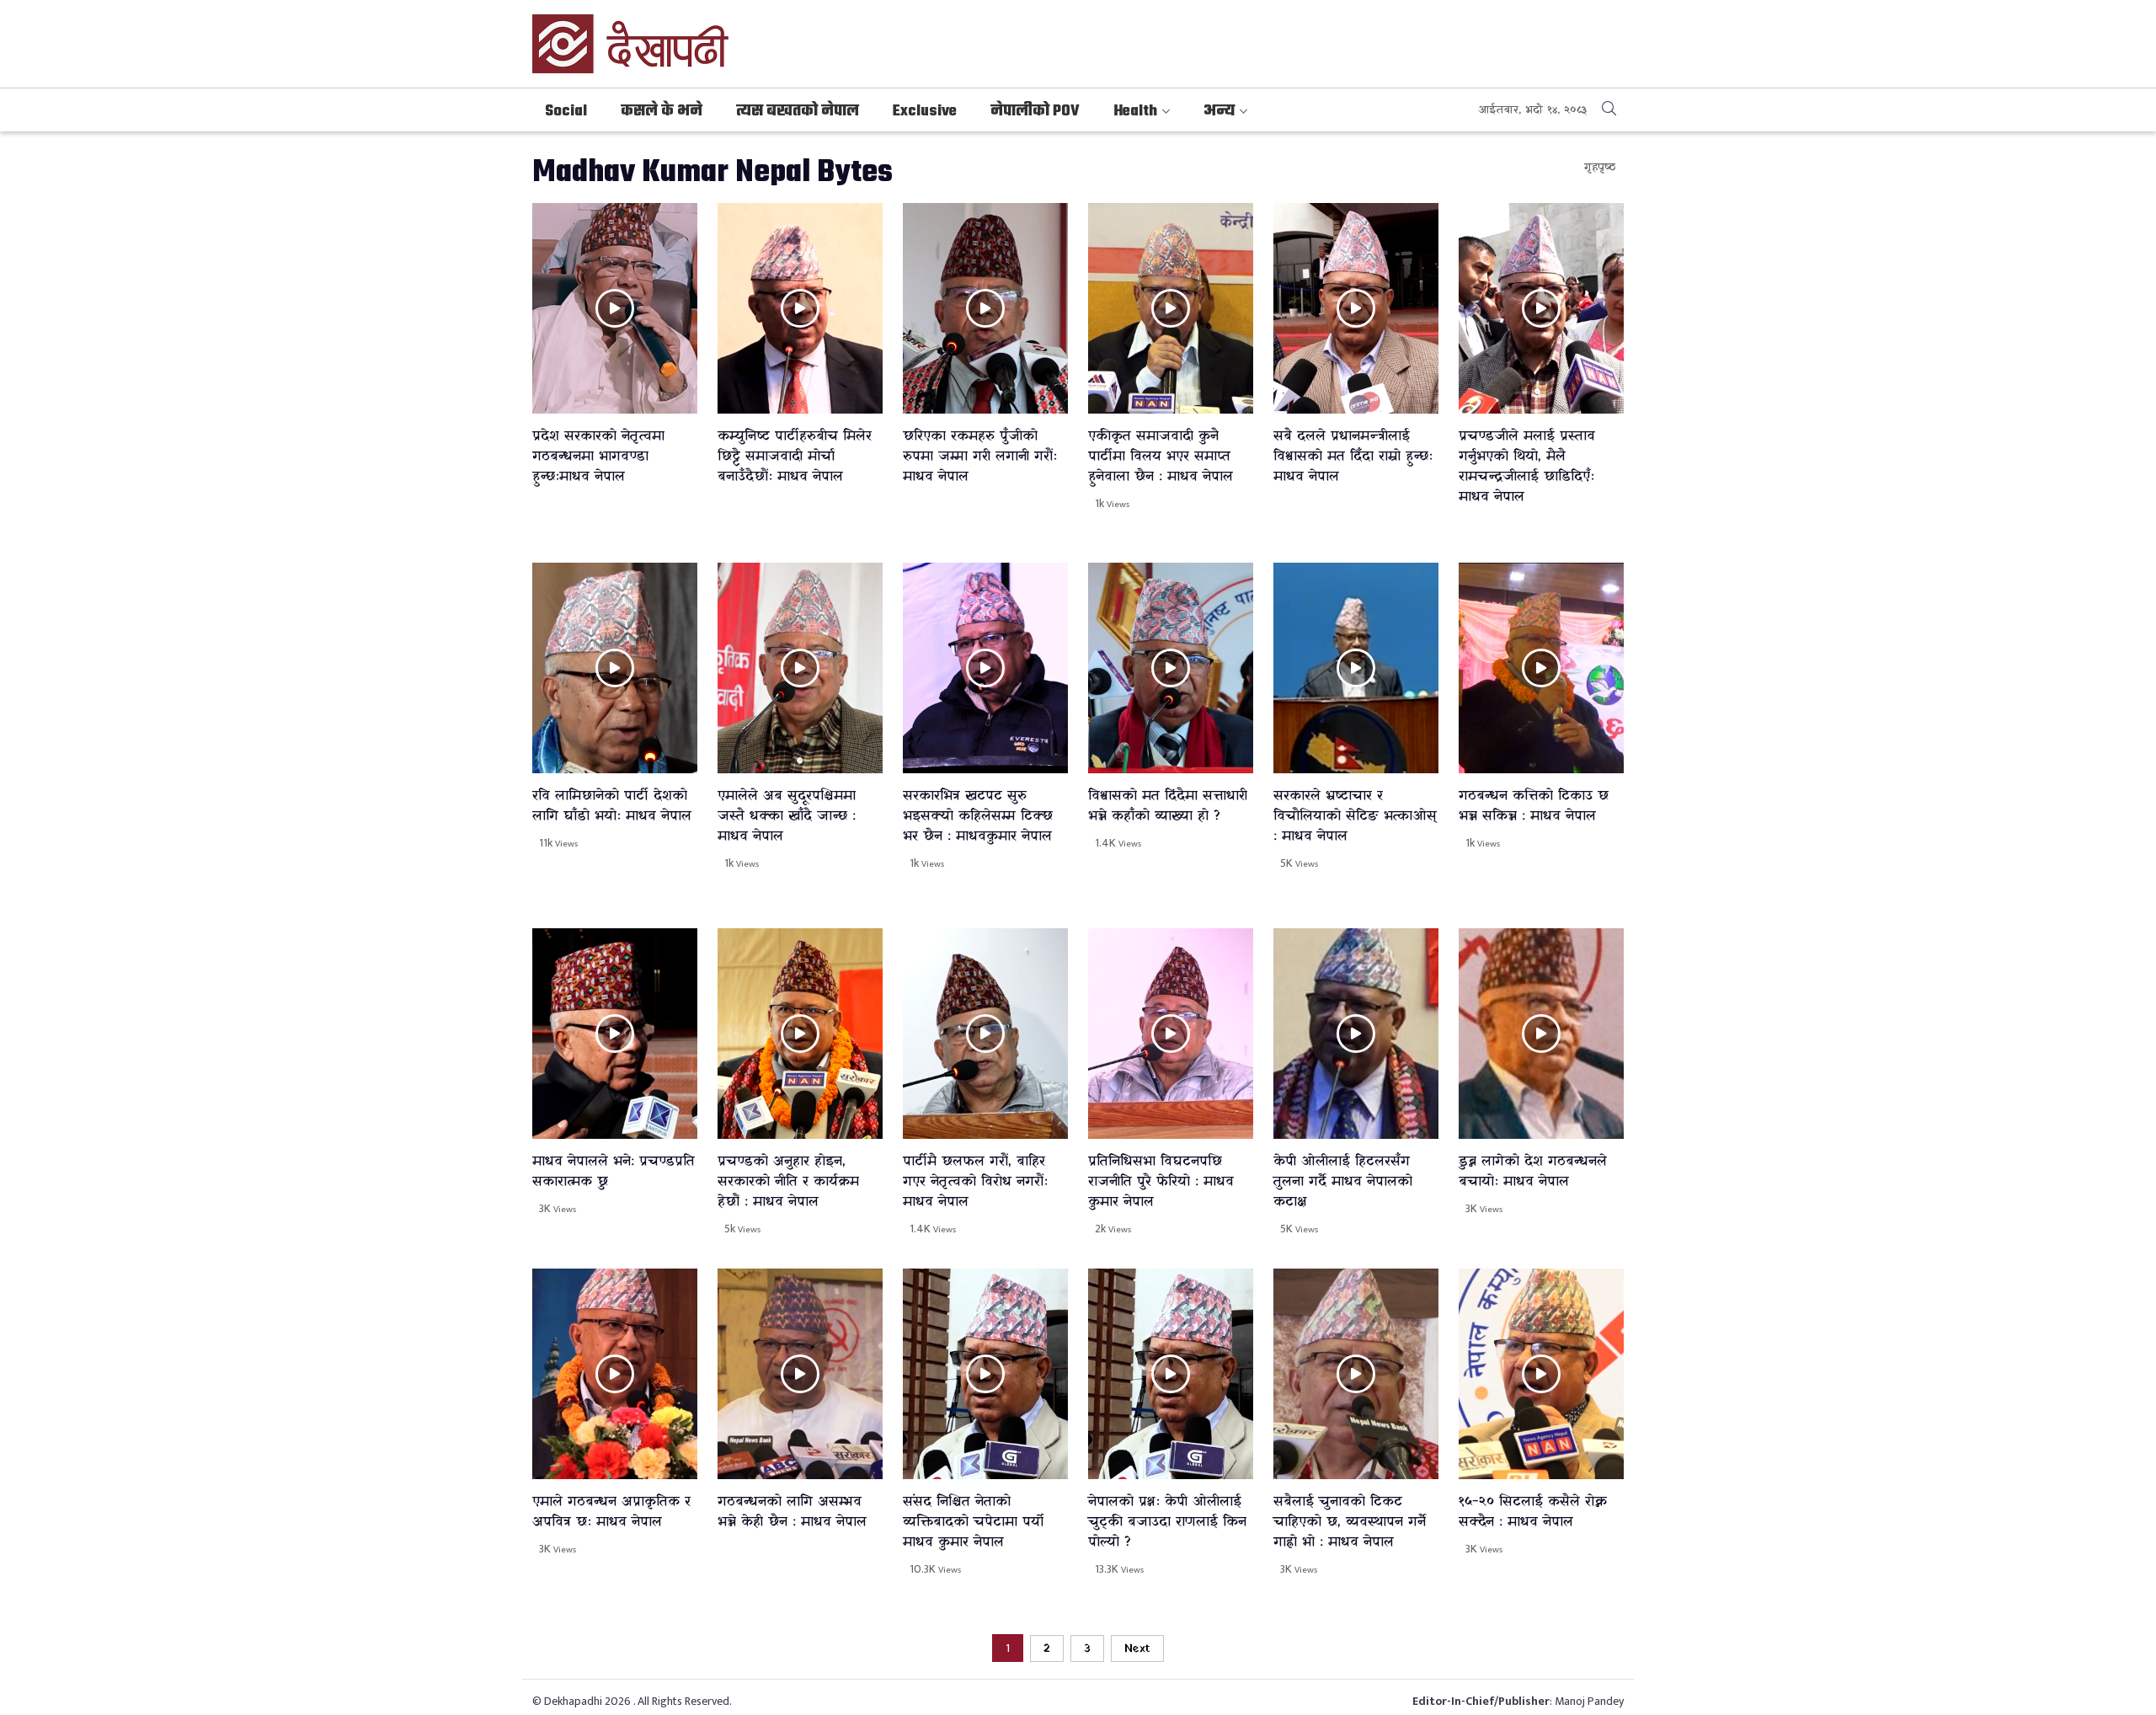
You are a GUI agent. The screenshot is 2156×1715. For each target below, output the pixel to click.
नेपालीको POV (1035, 112)
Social (566, 112)
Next (1137, 1649)
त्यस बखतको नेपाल (798, 112)
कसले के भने (662, 112)
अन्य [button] (1219, 112)
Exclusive (925, 112)
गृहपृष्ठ (1600, 167)
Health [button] (1135, 112)
